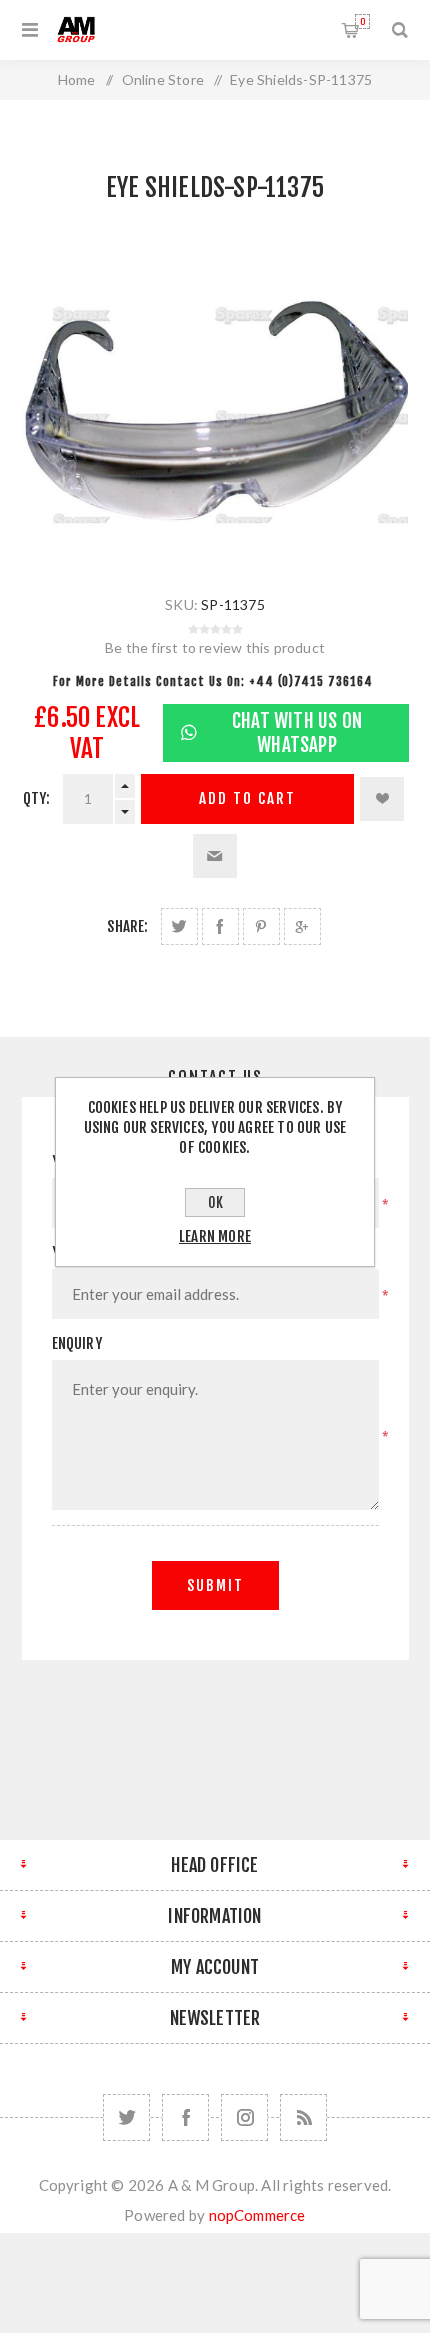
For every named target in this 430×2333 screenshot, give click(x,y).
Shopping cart (362, 21)
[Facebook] (185, 2117)
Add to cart (247, 798)
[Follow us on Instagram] (244, 2117)
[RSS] (303, 2117)
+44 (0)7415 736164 (311, 681)
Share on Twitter (179, 926)
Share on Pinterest (261, 926)
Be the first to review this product (215, 647)
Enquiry (77, 1343)
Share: (127, 926)
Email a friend (215, 856)
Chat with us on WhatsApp (297, 733)
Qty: (37, 798)
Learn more (215, 1236)
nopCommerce (257, 2215)
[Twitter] (126, 2117)
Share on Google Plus (302, 926)
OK (215, 1202)
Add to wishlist (382, 799)
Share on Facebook (220, 926)
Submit (215, 1585)
